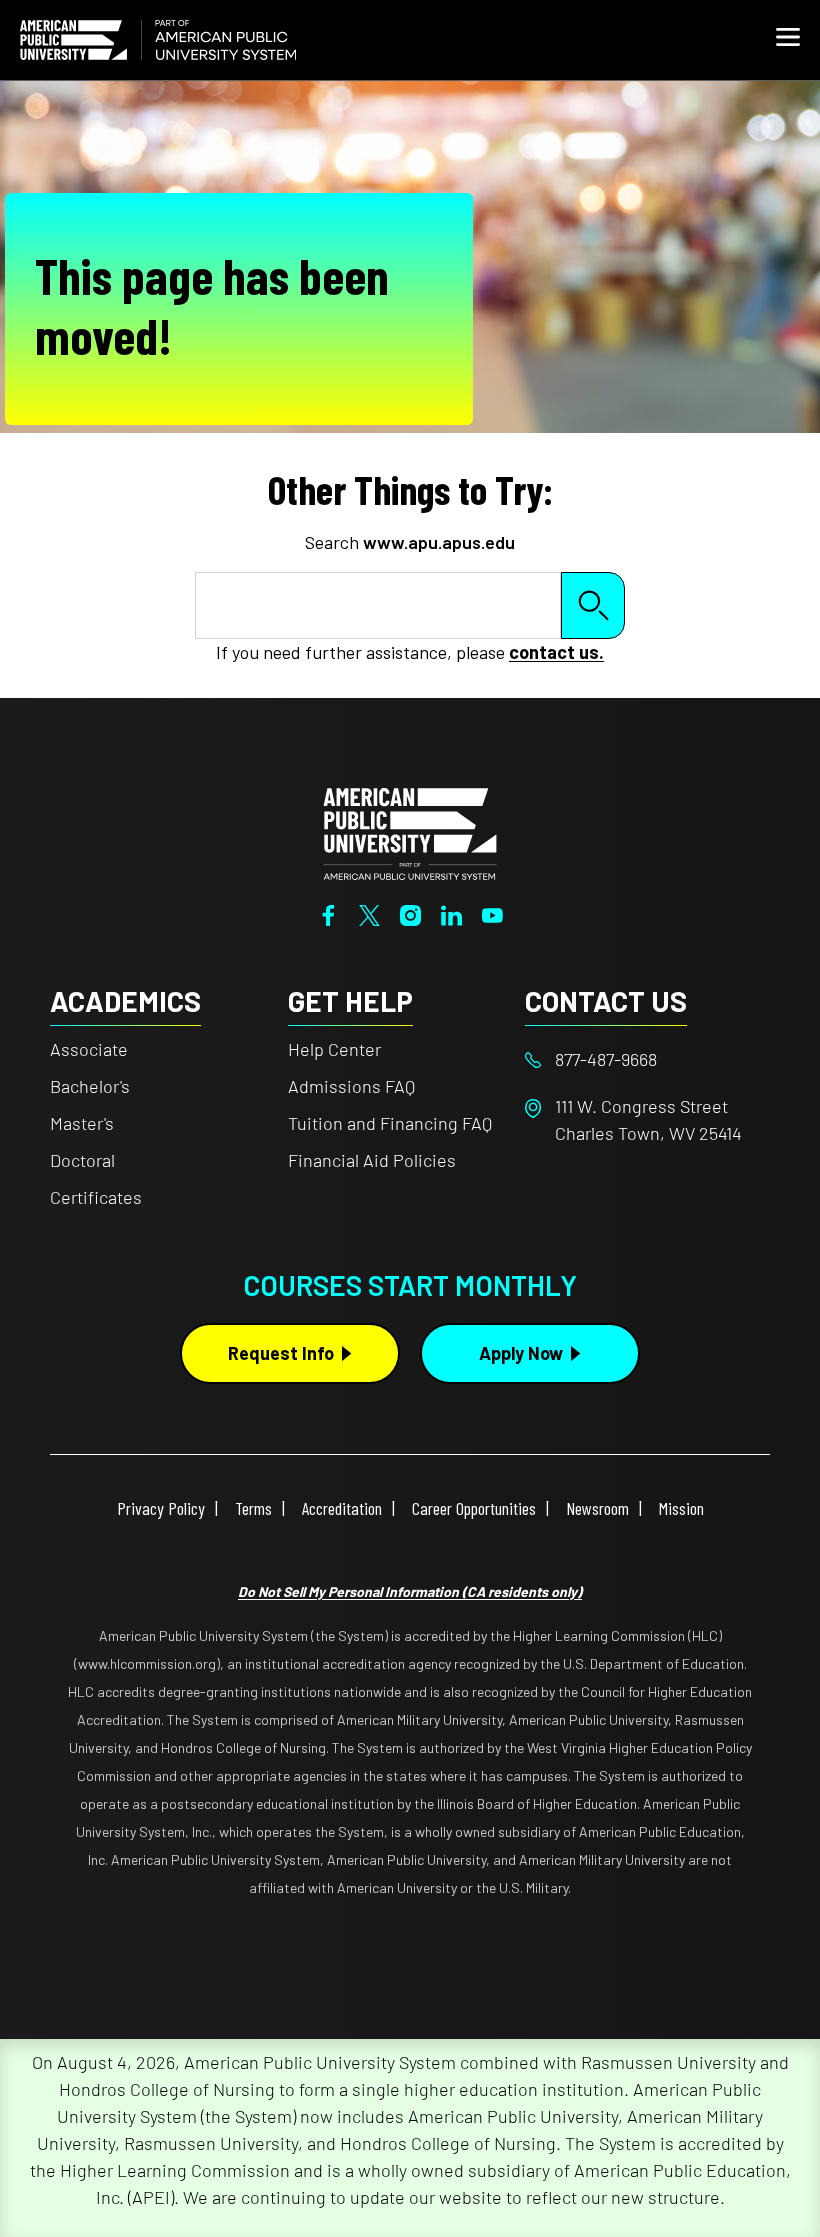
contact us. (556, 652)
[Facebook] (328, 913)
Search (593, 605)
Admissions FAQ (351, 1086)
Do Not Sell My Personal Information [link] (410, 1591)
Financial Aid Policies (372, 1160)
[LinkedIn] (451, 913)
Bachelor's (90, 1086)
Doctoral (82, 1160)
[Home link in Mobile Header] (158, 40)
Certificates (96, 1197)
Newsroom (597, 1508)
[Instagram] (410, 913)
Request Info (281, 1353)
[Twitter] (369, 913)
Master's (82, 1123)
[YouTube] (492, 913)
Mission (681, 1508)
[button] (788, 40)
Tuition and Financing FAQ (390, 1123)
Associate (89, 1049)
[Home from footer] (410, 832)
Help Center (334, 1049)
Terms (253, 1508)
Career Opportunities (474, 1508)
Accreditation (342, 1508)
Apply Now (521, 1353)
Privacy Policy (161, 1508)
